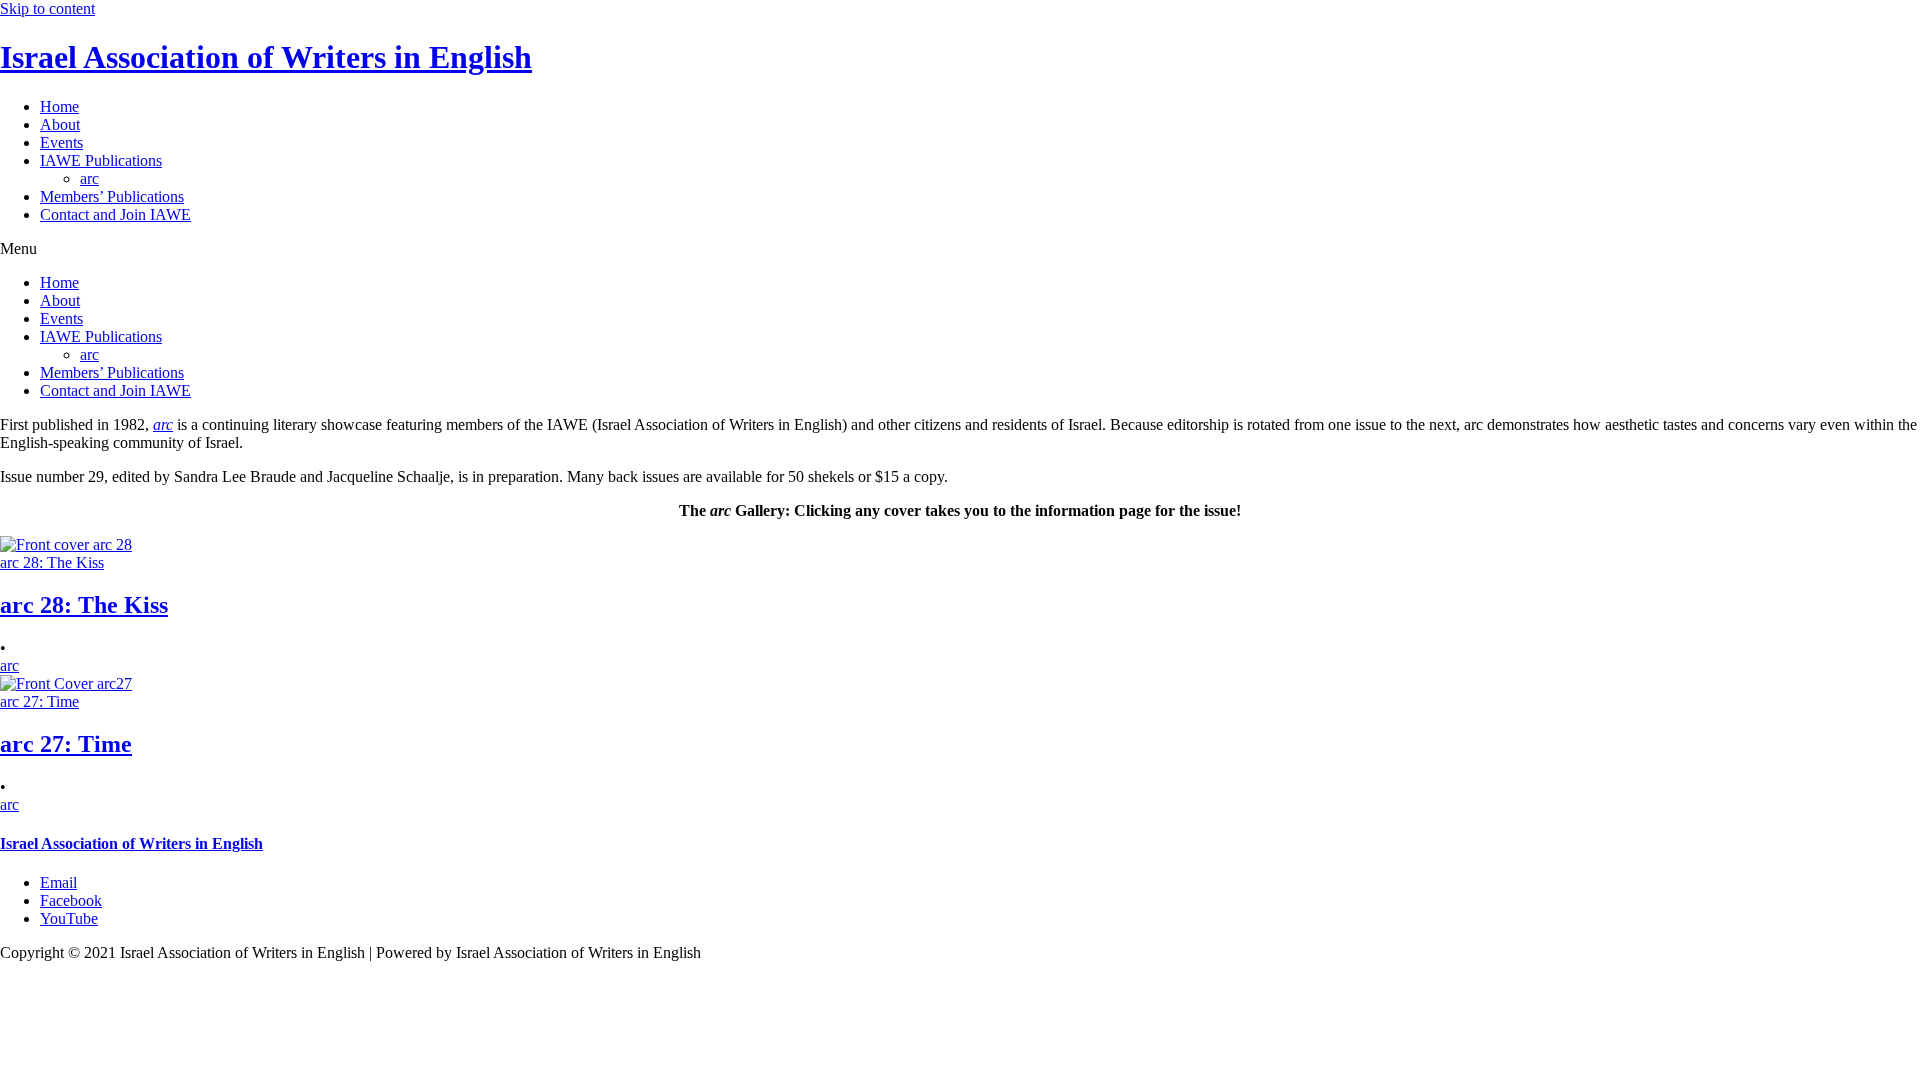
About (60, 124)
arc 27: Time (66, 744)
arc (89, 178)
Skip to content (47, 8)
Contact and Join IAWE (115, 214)
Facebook (71, 900)
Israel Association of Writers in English (266, 57)
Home (59, 106)
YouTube (69, 918)
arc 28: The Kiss (84, 605)
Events (61, 142)
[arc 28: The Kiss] (66, 544)
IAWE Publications (101, 160)
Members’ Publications (112, 196)
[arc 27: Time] (66, 683)
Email (58, 882)
